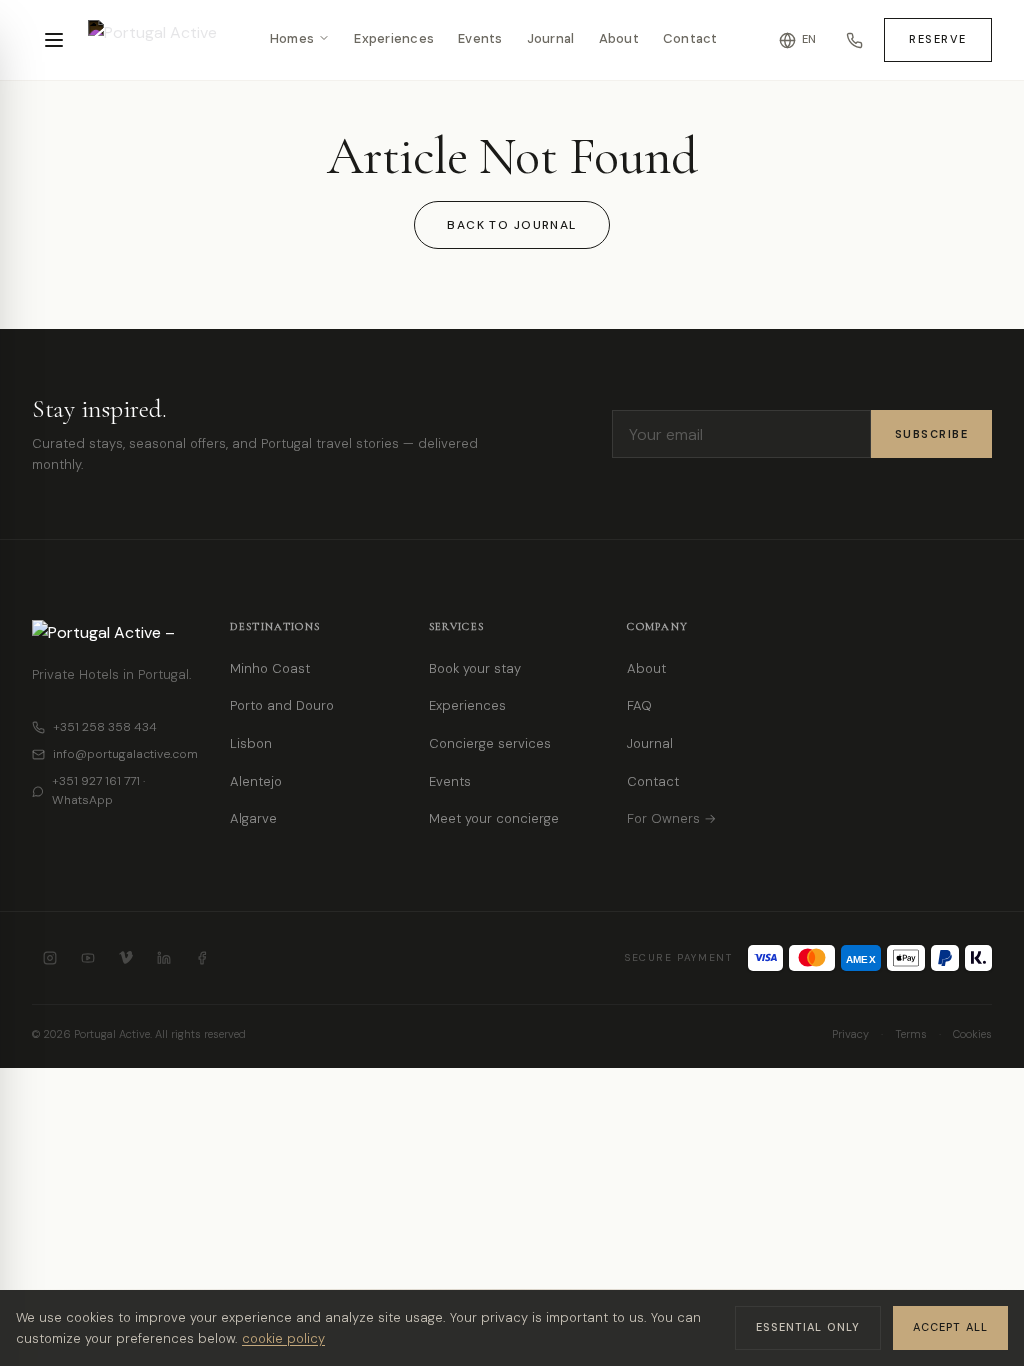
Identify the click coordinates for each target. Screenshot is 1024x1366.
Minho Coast (270, 668)
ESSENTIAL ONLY (808, 1327)
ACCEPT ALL (950, 1327)
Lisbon (251, 743)
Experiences (394, 39)
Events (480, 39)
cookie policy (283, 1338)
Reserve (938, 39)
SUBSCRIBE (932, 434)
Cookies (972, 1034)
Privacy (850, 1034)
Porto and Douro (282, 705)
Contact (690, 39)
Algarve (253, 818)
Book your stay (475, 668)
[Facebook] (202, 958)
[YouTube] (88, 958)
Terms (911, 1034)
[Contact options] (854, 40)
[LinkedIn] (164, 958)
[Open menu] (54, 40)
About (619, 39)
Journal (551, 39)
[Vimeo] (126, 958)
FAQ (639, 705)
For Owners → (671, 818)
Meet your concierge (494, 818)
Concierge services (490, 743)
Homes (292, 39)
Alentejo (256, 781)
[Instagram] (50, 958)
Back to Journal (512, 225)
